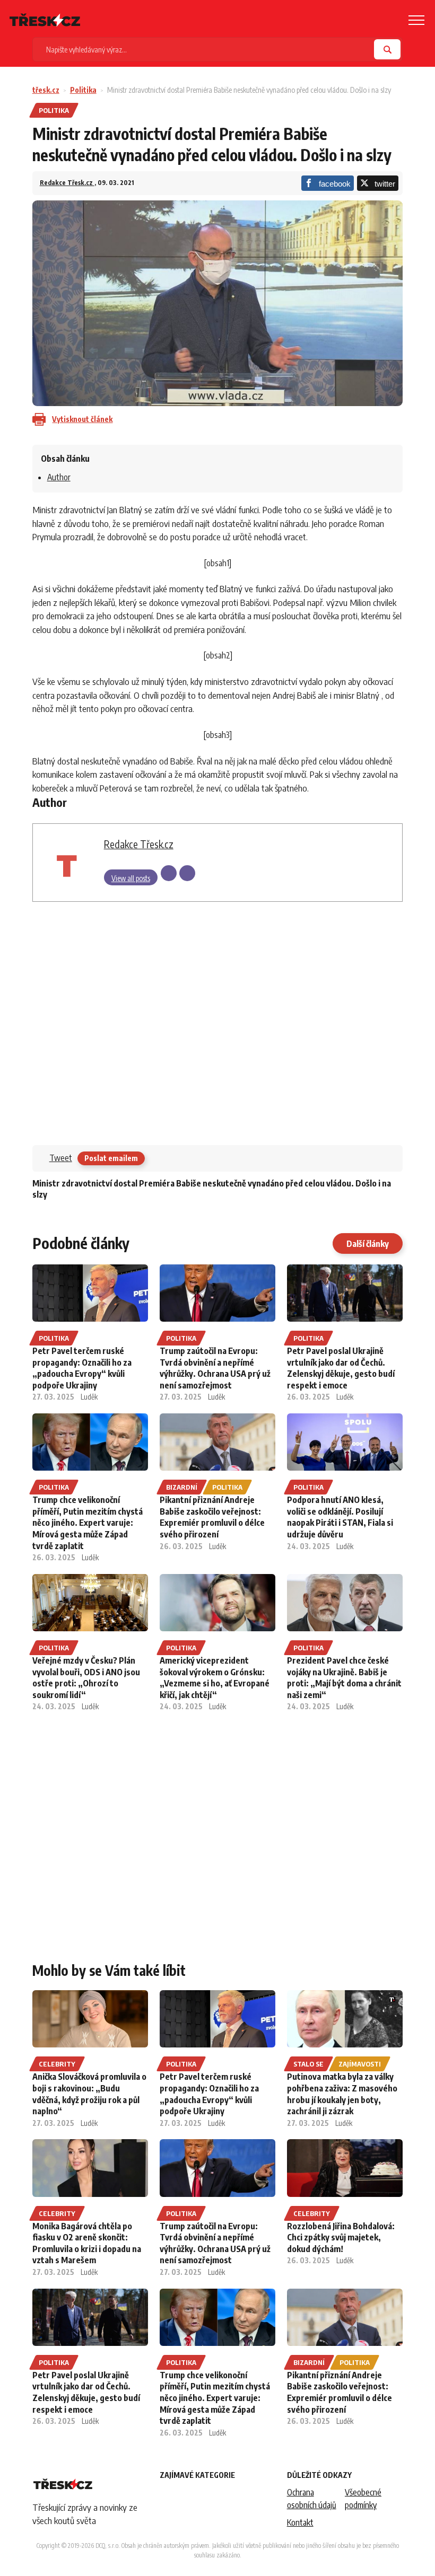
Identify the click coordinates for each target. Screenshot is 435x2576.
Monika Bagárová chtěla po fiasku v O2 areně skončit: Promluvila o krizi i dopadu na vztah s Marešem (87, 2243)
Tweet (61, 1158)
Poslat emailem (111, 1158)
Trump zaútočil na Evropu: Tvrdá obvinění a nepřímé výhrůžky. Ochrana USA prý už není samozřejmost (215, 1368)
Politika (83, 90)
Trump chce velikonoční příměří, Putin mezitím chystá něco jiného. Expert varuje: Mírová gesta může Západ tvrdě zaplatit (88, 1523)
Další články (368, 1244)
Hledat (387, 49)
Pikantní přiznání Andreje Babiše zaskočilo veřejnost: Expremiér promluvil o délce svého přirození (212, 1517)
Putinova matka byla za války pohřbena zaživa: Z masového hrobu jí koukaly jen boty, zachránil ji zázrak (342, 2094)
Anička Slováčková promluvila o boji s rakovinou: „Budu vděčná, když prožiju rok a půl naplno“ (89, 2094)
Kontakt (300, 2522)
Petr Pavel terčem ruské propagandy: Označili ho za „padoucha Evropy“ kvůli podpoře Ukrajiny (82, 1368)
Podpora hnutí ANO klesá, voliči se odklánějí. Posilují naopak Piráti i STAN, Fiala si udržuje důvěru (340, 1517)
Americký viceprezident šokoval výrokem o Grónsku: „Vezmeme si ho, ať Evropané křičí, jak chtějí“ (215, 1678)
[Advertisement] (218, 1021)
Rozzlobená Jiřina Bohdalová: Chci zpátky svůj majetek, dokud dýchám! (341, 2237)
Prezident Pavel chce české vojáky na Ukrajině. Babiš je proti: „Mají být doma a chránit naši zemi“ (344, 1678)
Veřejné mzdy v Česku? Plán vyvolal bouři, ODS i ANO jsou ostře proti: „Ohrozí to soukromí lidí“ (86, 1678)
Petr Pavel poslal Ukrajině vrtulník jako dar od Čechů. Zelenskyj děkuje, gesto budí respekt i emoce (341, 1368)
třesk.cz (46, 90)
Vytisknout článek (82, 419)
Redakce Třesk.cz (67, 183)
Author (59, 477)
